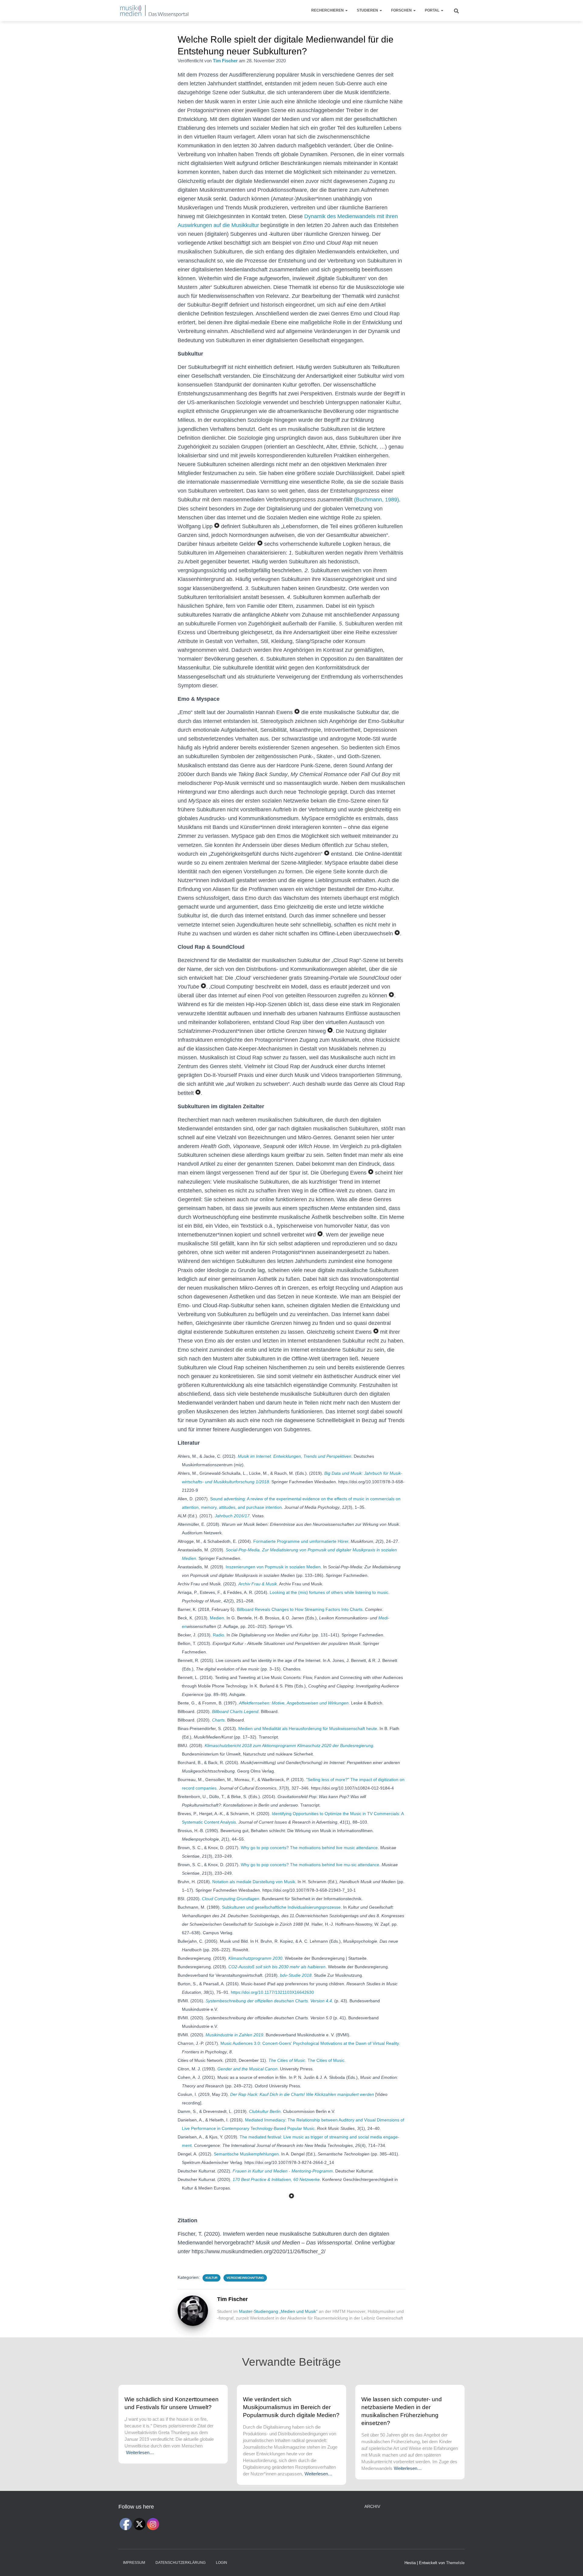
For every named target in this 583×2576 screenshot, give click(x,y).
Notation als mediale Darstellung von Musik (254, 1882)
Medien (217, 1618)
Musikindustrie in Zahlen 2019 (234, 2035)
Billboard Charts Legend (235, 1711)
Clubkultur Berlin (265, 2111)
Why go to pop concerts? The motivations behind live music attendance (309, 1848)
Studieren (368, 10)
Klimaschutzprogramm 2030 (255, 1958)
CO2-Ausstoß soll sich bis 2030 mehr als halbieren (277, 1967)
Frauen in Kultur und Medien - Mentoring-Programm (283, 2171)
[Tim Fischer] (193, 2310)
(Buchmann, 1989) (377, 500)
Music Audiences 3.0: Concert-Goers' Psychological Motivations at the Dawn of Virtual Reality (310, 2043)
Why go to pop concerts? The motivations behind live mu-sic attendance (310, 1865)
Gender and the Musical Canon (247, 2069)
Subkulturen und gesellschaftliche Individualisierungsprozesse (281, 1907)
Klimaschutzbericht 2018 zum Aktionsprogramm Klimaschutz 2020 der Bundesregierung (289, 1745)
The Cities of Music (287, 2060)
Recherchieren (328, 10)
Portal (433, 10)
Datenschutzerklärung (181, 2563)
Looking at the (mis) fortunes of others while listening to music (329, 1592)
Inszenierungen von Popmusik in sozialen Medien (273, 1567)
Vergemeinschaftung (245, 2278)
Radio (218, 1635)
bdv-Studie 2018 (296, 1975)
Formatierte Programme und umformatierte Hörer (301, 1541)
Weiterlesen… (140, 2452)
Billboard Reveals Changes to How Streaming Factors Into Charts (300, 1609)
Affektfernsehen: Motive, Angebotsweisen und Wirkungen (294, 1703)
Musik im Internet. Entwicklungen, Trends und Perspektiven (295, 1456)
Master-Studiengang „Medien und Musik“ (278, 2311)
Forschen (402, 10)
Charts (218, 1720)
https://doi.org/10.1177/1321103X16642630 (272, 1992)
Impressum (134, 2563)
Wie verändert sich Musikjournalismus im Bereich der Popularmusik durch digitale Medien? (291, 2407)
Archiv (372, 2506)
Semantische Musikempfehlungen (246, 2154)
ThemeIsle (455, 2563)
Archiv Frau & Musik (258, 1584)
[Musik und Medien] (154, 11)
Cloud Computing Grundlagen (231, 1899)
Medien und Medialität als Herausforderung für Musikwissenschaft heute (308, 1728)
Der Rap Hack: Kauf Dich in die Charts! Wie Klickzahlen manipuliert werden (302, 2094)
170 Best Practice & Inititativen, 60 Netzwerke (276, 2179)
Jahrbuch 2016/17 (232, 1516)
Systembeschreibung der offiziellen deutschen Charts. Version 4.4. (269, 2001)
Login (222, 2563)
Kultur (211, 2278)
